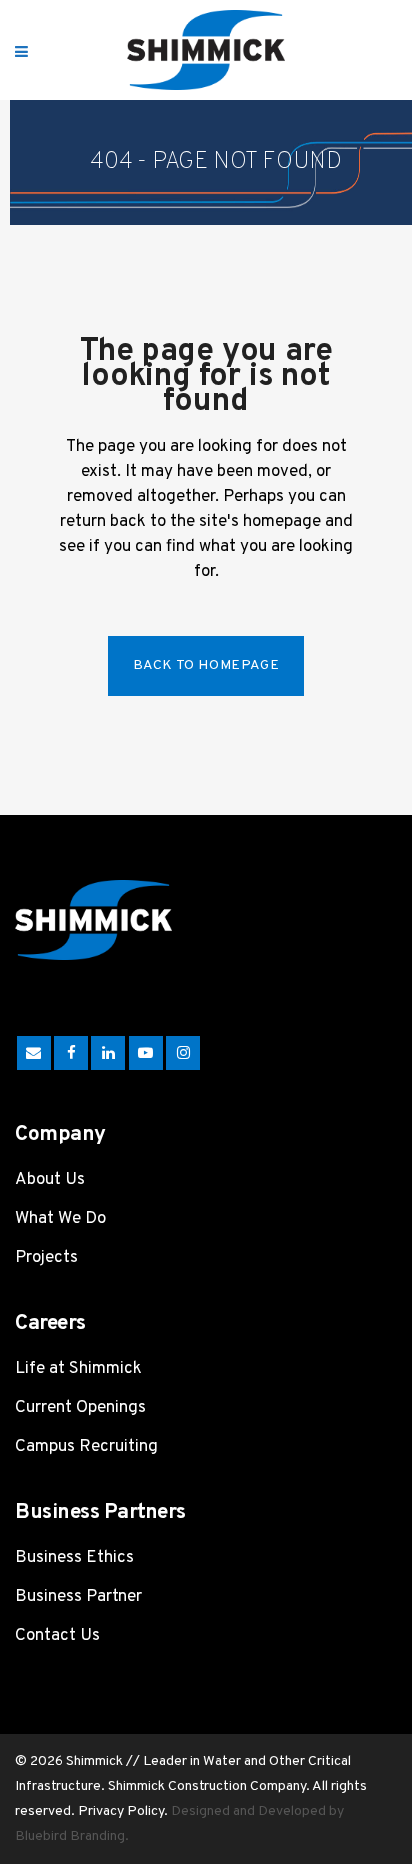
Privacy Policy (121, 1811)
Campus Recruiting (86, 1447)
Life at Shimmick (78, 1369)
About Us (50, 1180)
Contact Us (57, 1636)
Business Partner (78, 1597)
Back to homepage (206, 665)
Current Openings (80, 1408)
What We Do (60, 1219)
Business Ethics (74, 1558)
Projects (46, 1258)
